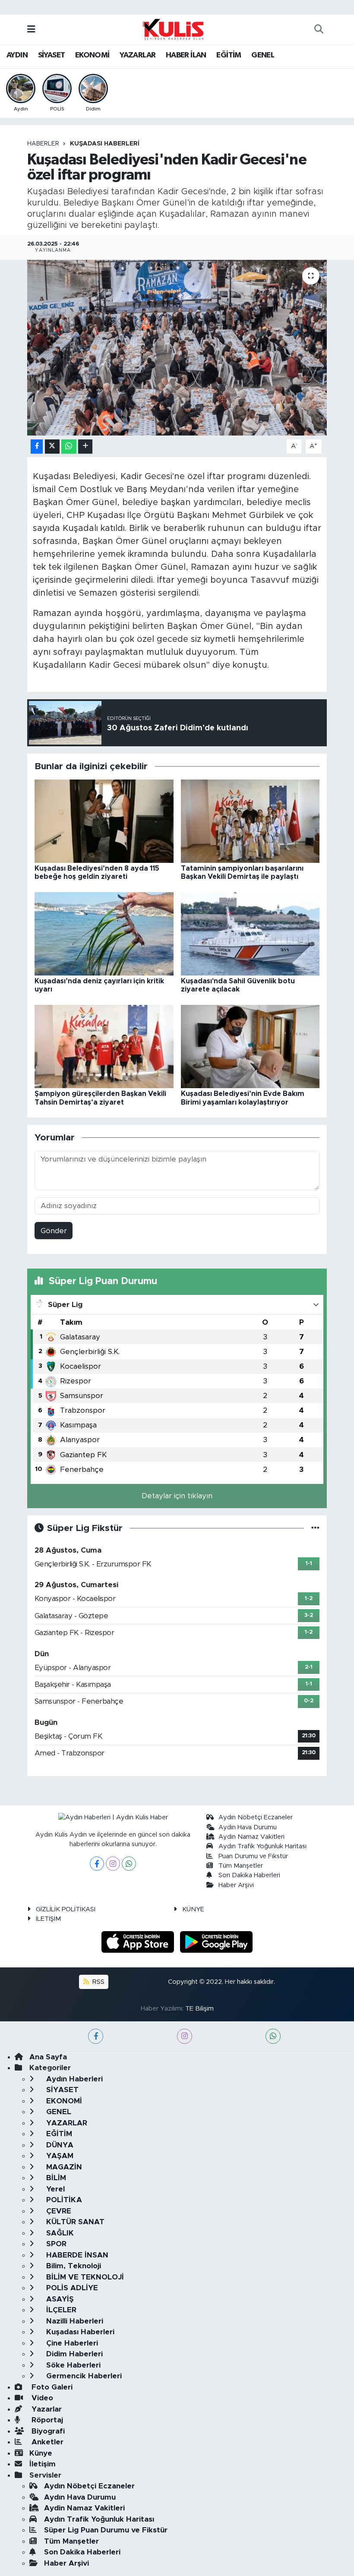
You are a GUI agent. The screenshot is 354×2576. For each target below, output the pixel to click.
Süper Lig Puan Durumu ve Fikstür (106, 2530)
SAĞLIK (59, 2233)
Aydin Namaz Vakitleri (251, 1837)
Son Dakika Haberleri (249, 1875)
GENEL (263, 55)
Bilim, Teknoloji (73, 2266)
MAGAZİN (63, 2167)
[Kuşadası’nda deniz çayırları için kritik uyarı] (104, 933)
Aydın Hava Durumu (248, 1827)
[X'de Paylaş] (52, 447)
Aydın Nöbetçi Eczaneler (256, 1817)
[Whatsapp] (129, 1864)
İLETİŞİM (48, 1919)
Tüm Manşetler (241, 1866)
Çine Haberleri (71, 2343)
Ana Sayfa (48, 2057)
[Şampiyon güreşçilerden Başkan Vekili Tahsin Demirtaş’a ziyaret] (104, 1046)
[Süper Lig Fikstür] (315, 1528)
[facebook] (96, 2036)
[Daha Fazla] (85, 447)
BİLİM (55, 2178)
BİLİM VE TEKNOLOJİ (84, 2277)
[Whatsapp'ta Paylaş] (69, 447)
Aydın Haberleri (73, 2079)
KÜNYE (193, 1909)
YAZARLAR (137, 55)
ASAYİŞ (59, 2299)
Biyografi (47, 2431)
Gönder (54, 1231)
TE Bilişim (199, 2009)
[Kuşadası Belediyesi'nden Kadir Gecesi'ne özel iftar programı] (177, 348)
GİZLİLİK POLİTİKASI (66, 1909)
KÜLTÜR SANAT (74, 2222)
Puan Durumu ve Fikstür (253, 1856)
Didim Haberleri (73, 2354)
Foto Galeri (51, 2387)
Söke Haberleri (72, 2365)
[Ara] (319, 30)
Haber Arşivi (236, 1885)
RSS (98, 1982)
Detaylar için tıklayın (177, 1496)
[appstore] (139, 1942)
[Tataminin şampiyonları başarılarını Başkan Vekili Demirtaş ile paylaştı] (250, 821)
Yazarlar (46, 2409)
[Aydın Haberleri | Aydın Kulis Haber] (173, 29)
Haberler (43, 144)
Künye (41, 2453)
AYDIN (17, 55)
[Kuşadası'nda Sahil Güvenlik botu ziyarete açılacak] (250, 933)
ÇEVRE (58, 2211)
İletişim (43, 2464)
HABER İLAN (186, 55)
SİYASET (52, 55)
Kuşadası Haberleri (105, 144)
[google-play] (217, 1942)
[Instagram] (113, 1864)
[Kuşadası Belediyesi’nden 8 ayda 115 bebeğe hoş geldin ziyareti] (104, 821)
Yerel (54, 2189)
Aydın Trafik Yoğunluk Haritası (262, 1846)
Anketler (46, 2442)
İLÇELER (60, 2310)
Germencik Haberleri (83, 2376)
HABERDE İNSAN (76, 2255)
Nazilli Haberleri (74, 2321)
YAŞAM (59, 2156)
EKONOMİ (92, 55)
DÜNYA (59, 2145)
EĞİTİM (229, 55)
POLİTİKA (63, 2200)
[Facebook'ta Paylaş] (37, 447)
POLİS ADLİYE (71, 2288)
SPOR (55, 2244)
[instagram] (185, 2036)
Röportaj (46, 2420)
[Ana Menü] (31, 30)
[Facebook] (97, 1864)
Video (41, 2398)
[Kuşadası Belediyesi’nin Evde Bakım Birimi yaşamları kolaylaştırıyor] (250, 1046)
